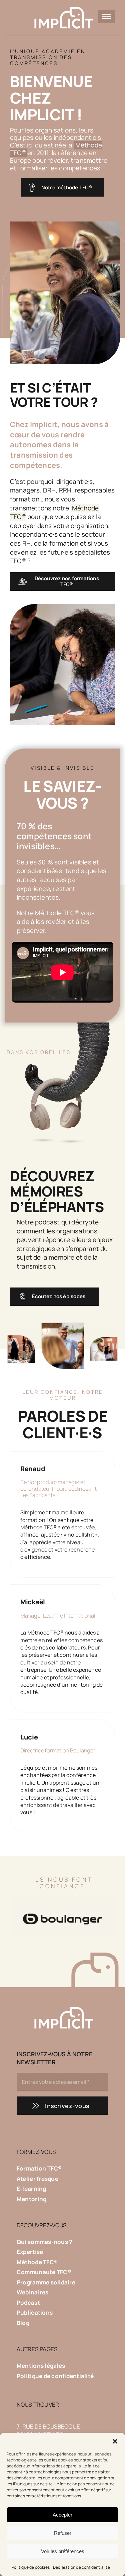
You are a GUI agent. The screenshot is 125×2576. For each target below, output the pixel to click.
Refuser (63, 2533)
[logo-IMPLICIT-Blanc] (62, 6)
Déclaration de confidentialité (81, 2567)
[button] (115, 2441)
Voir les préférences (63, 2551)
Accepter (62, 2515)
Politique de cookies (31, 2567)
